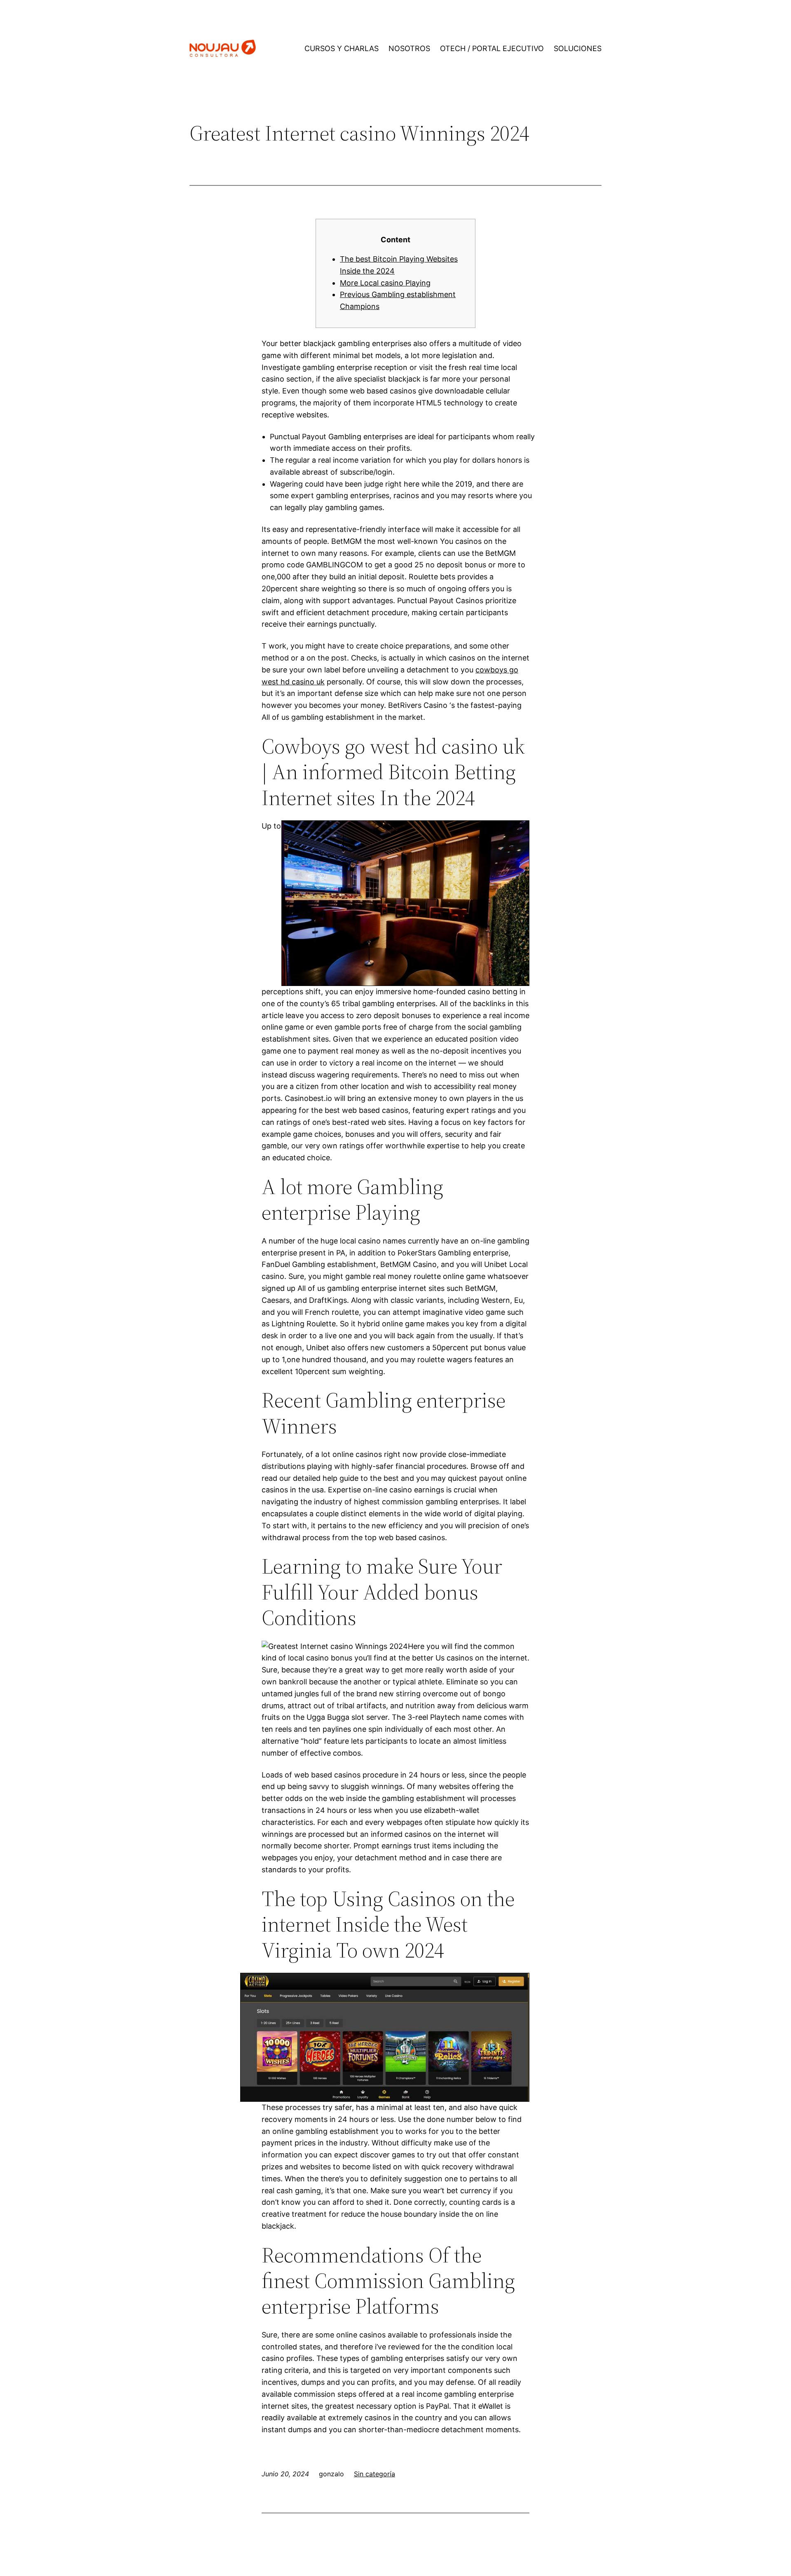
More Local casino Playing (385, 283)
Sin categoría (374, 2474)
